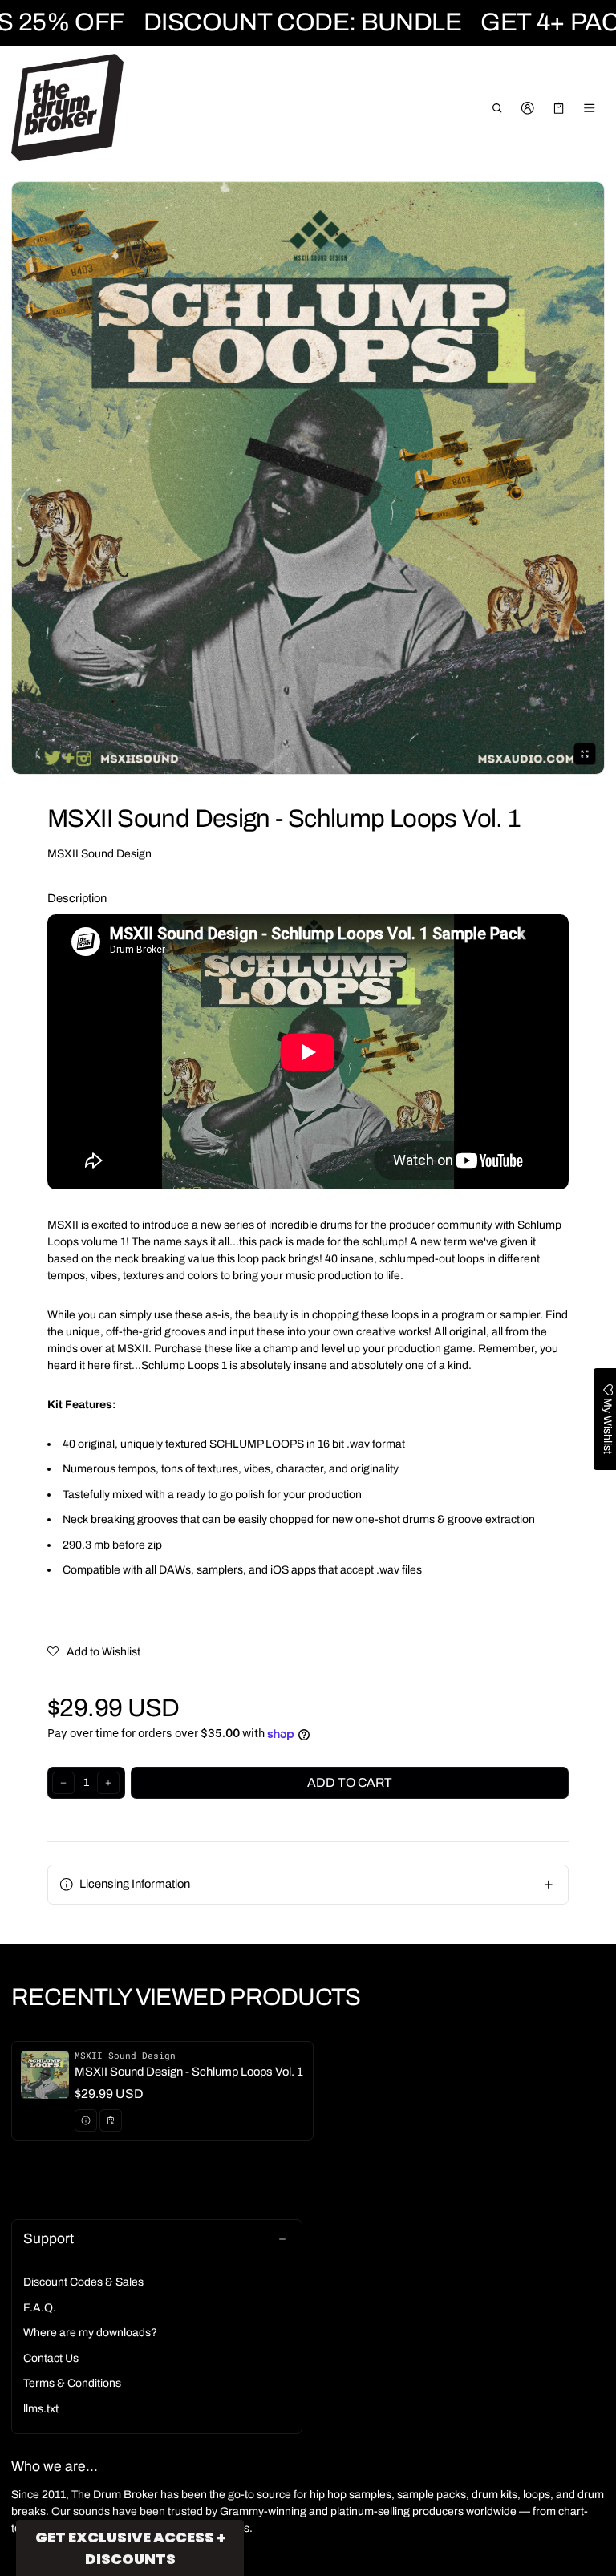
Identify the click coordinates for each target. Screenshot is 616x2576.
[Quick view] (86, 2120)
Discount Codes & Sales (83, 2282)
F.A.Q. (40, 2308)
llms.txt (41, 2409)
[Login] (528, 108)
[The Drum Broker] (67, 107)
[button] (497, 108)
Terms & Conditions (72, 2383)
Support (49, 2239)
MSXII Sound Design (99, 854)
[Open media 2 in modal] (308, 478)
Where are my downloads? (90, 2333)
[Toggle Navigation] (590, 108)
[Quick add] (111, 2120)
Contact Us (51, 2358)
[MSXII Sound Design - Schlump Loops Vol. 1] (162, 2091)
